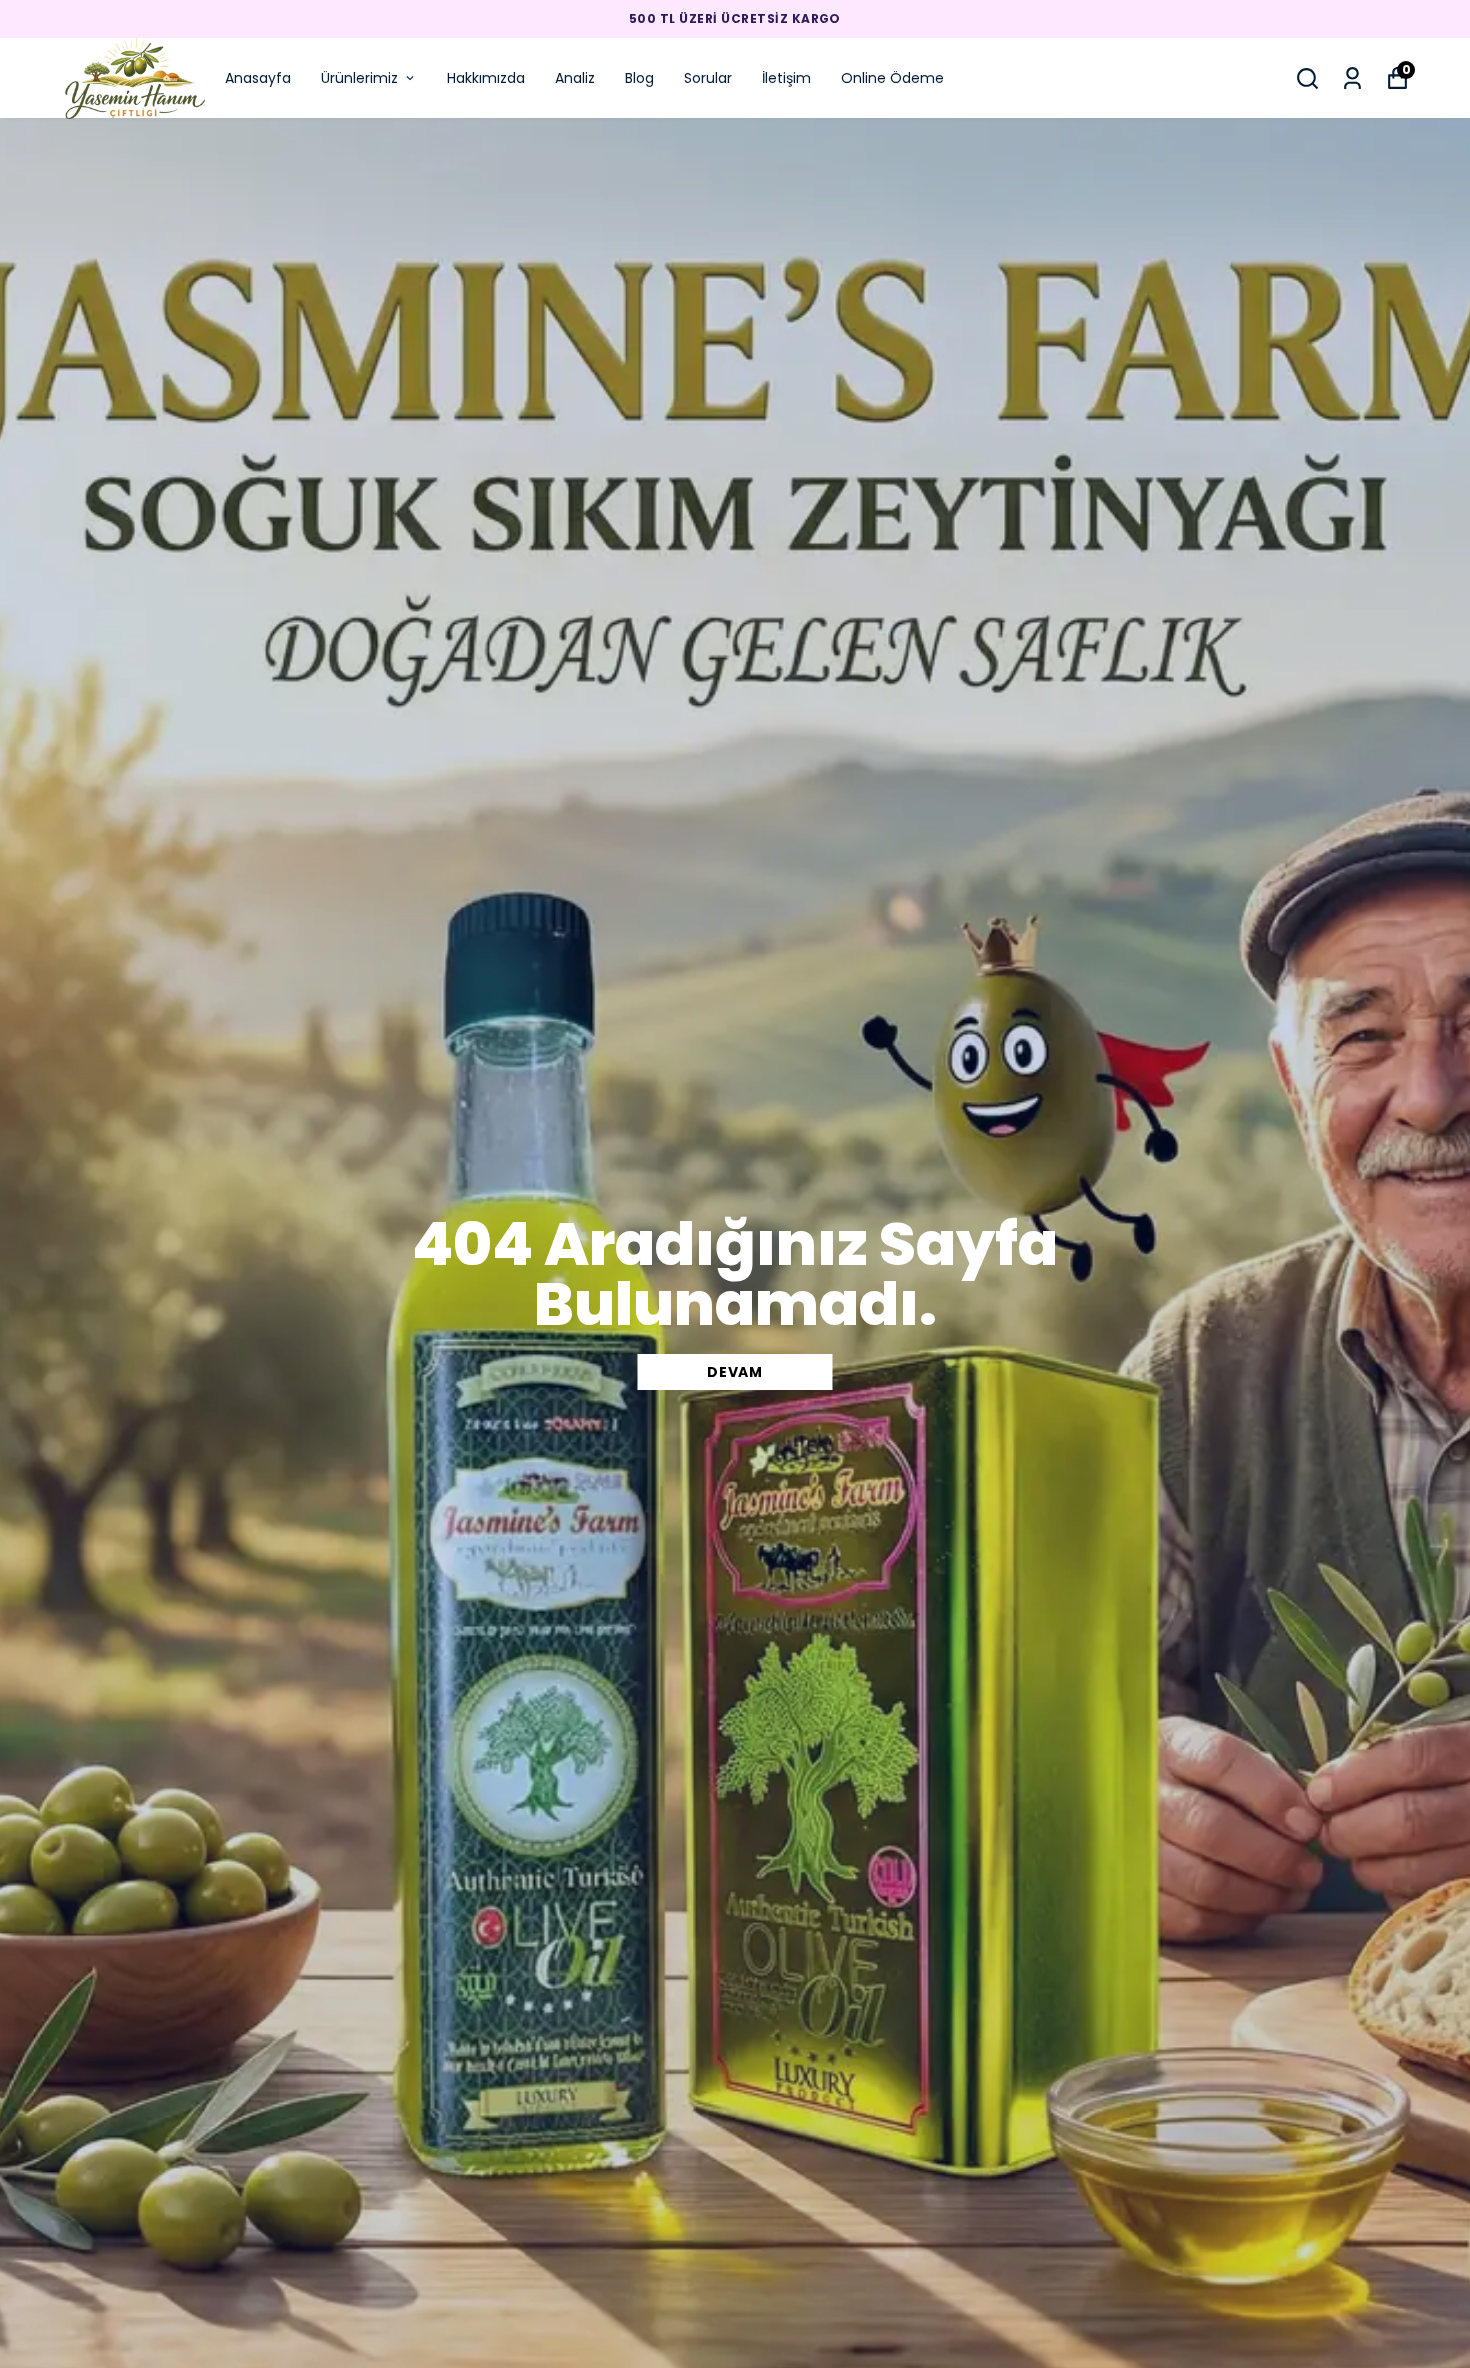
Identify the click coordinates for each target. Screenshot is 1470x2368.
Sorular (708, 78)
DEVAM (735, 1372)
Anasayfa (258, 78)
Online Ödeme (892, 78)
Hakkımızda (486, 78)
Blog (639, 78)
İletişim (786, 78)
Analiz (575, 78)
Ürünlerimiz (359, 78)
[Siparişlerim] (1352, 78)
